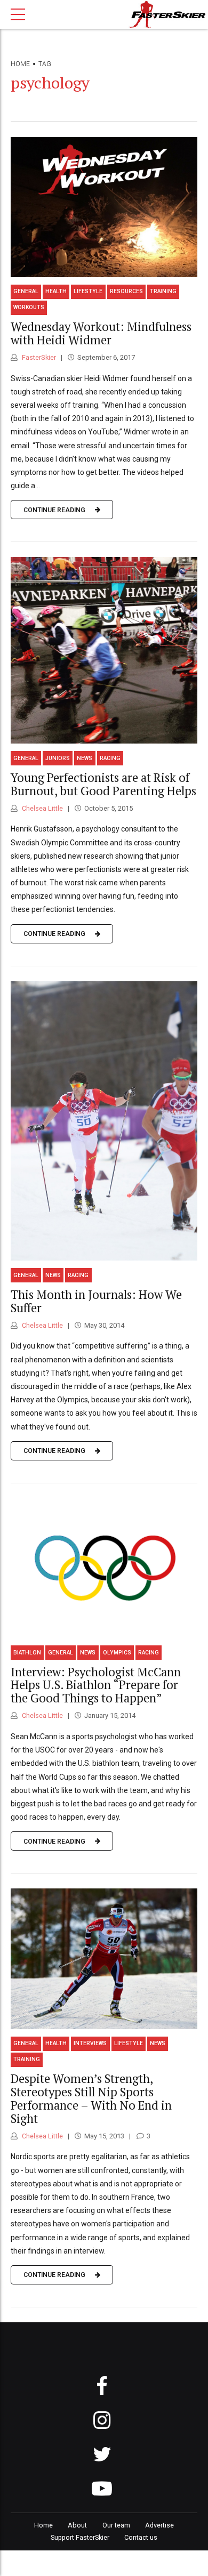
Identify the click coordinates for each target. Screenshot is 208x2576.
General (26, 291)
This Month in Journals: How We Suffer (96, 1301)
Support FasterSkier (80, 2537)
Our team (116, 2525)
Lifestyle (88, 291)
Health (56, 291)
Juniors (58, 758)
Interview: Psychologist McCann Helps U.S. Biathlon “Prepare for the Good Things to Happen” (96, 1685)
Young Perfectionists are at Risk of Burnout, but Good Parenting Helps (103, 784)
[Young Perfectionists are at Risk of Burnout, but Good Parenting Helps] (104, 650)
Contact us (141, 2537)
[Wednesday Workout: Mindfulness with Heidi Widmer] (104, 207)
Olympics (117, 1653)
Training (163, 291)
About (77, 2525)
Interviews (90, 2043)
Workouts (29, 307)
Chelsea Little (42, 808)
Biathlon (27, 1653)
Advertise (159, 2525)
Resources (126, 291)
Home (20, 64)
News (85, 758)
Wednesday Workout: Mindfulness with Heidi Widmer (101, 333)
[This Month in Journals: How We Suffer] (104, 1121)
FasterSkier (38, 357)
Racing (110, 758)
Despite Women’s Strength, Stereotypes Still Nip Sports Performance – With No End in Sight (91, 2098)
